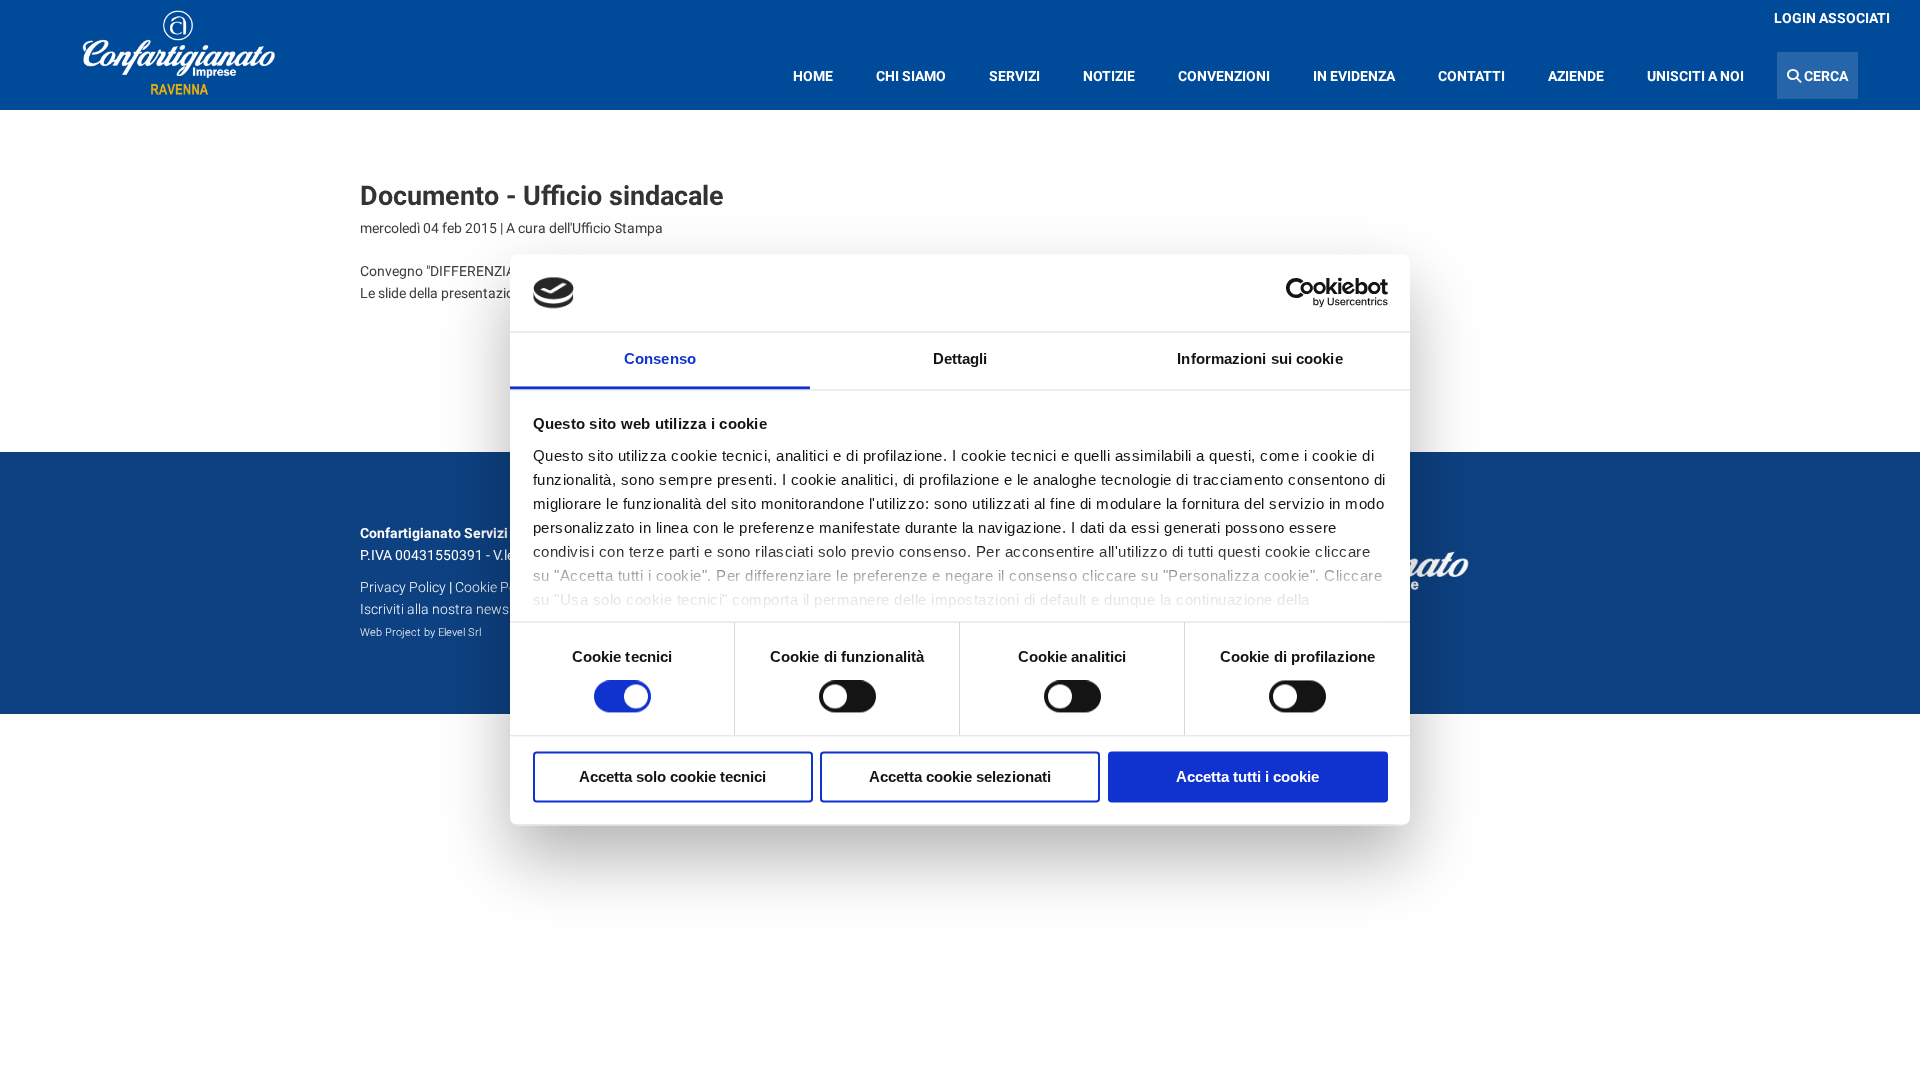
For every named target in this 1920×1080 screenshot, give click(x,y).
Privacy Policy (403, 587)
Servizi (1014, 76)
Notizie (1109, 76)
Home (813, 76)
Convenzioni (1224, 76)
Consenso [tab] (660, 358)
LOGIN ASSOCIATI (1832, 18)
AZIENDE (1576, 76)
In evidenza (1354, 76)
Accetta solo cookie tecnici (672, 776)
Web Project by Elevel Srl (420, 632)
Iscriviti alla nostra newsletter (450, 609)
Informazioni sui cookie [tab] (1259, 358)
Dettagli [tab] (960, 358)
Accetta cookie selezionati (960, 776)
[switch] (847, 697)
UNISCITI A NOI (1695, 76)
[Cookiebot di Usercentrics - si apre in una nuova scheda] (1300, 293)
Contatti (1471, 76)
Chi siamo (911, 76)
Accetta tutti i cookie (1247, 776)
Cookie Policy (496, 587)
